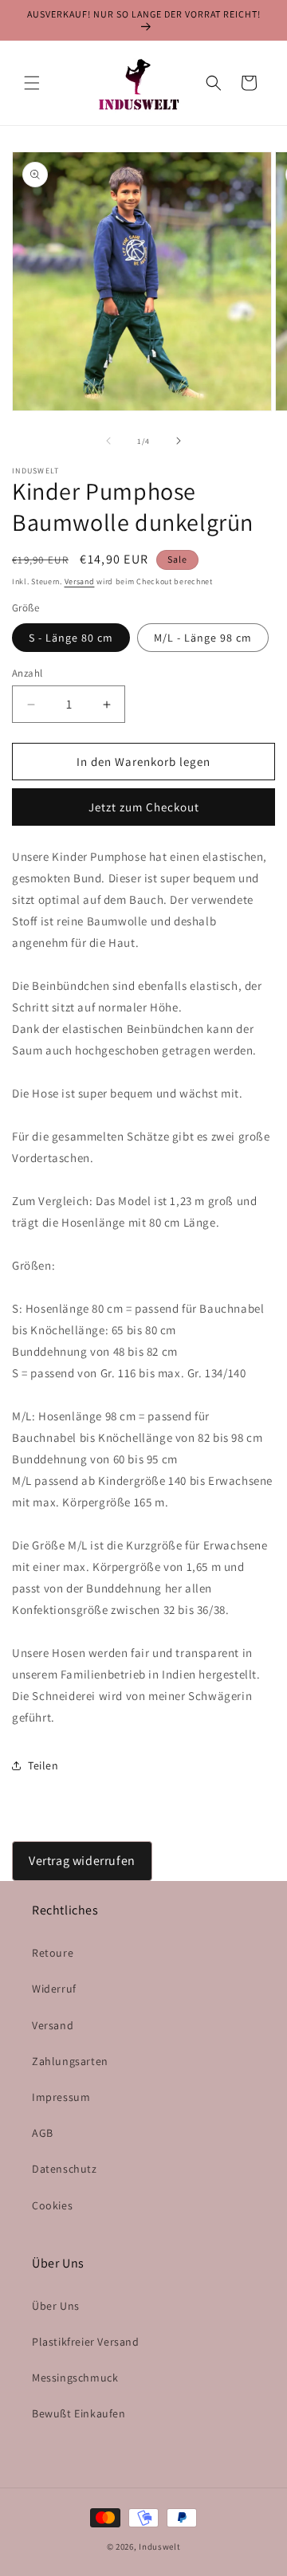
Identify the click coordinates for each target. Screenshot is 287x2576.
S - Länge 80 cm (71, 638)
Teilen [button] (43, 1765)
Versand (80, 581)
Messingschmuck (75, 2378)
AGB (43, 2133)
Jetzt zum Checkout (144, 807)
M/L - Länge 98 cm (203, 638)
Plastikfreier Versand (86, 2342)
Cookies (52, 2205)
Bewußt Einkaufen (79, 2413)
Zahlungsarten (70, 2061)
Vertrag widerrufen (82, 1861)
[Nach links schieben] (108, 441)
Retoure (53, 1953)
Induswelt (159, 2547)
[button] (32, 83)
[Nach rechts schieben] (179, 441)
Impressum (61, 2097)
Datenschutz (65, 2169)
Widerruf (54, 1989)
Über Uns (56, 2306)
